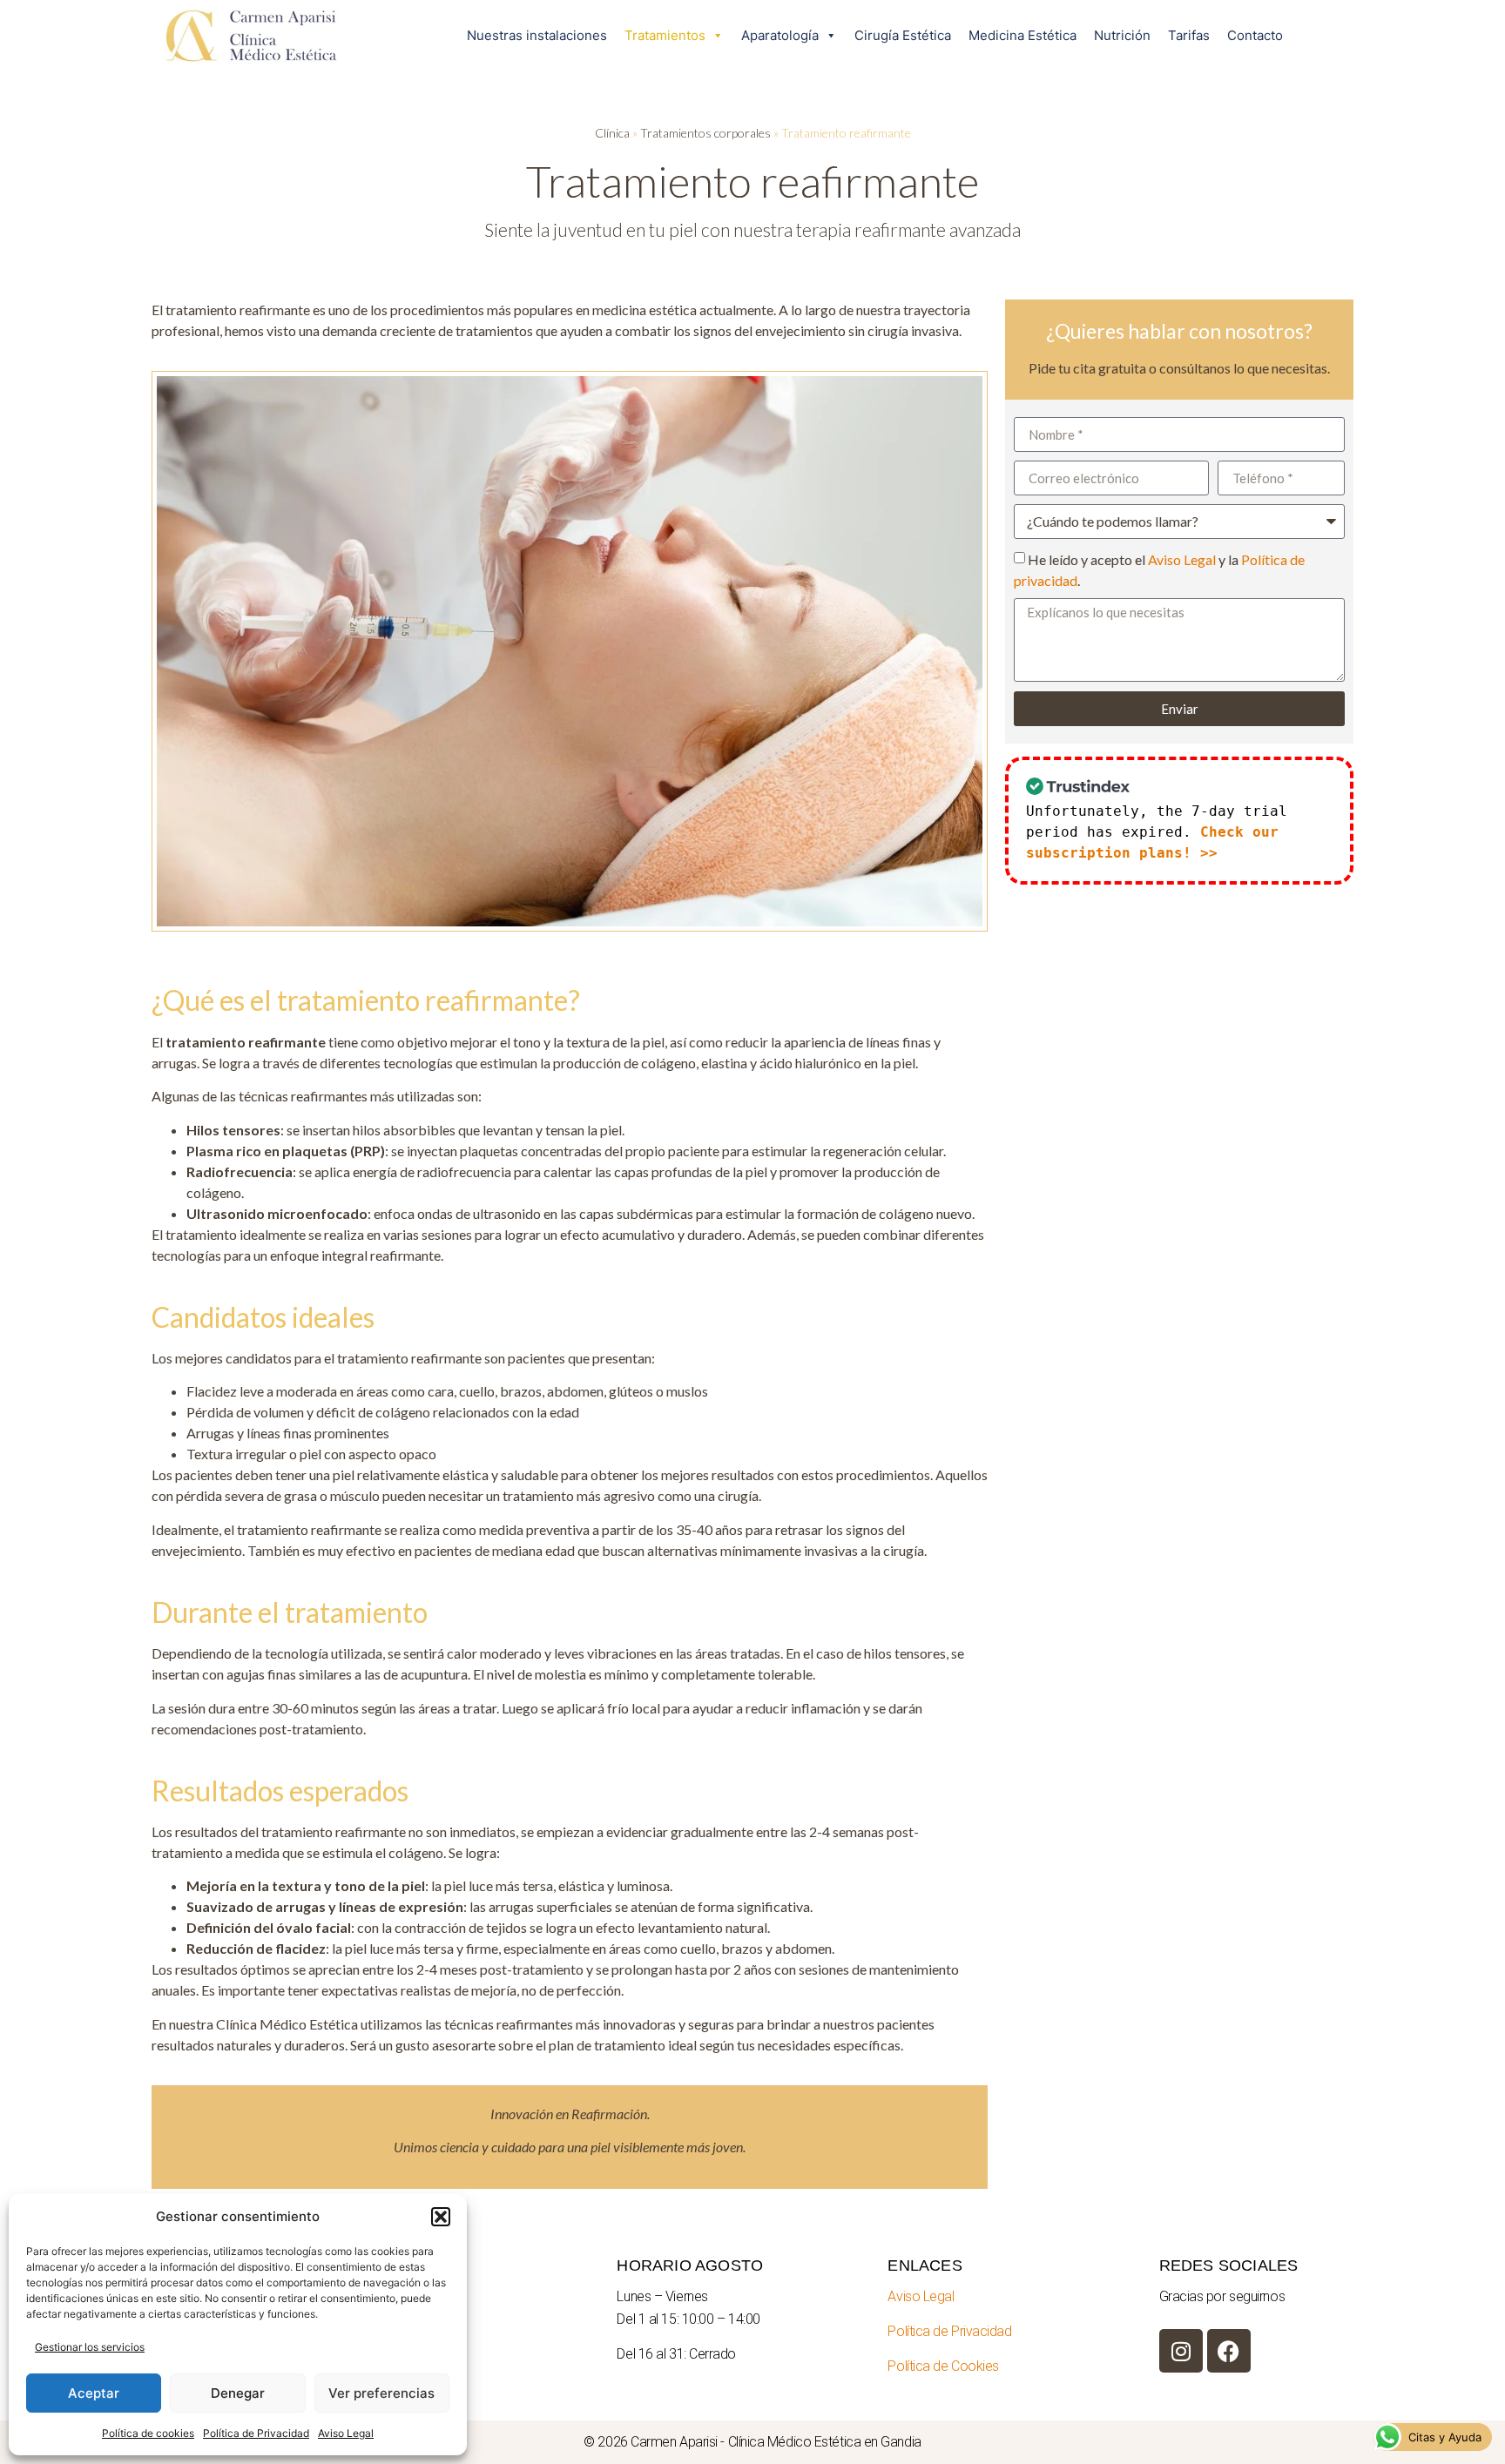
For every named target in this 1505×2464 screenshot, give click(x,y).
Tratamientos (665, 35)
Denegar (238, 2393)
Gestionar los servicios (90, 2347)
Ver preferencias (381, 2393)
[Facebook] (1229, 2351)
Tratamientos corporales (705, 133)
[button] (441, 2217)
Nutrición (1122, 35)
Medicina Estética (1022, 35)
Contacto (1255, 35)
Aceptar (94, 2393)
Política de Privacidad (256, 2433)
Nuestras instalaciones (537, 35)
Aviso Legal (346, 2433)
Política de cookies (148, 2433)
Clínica (612, 133)
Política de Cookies (943, 2366)
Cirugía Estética (903, 35)
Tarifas (1189, 35)
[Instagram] (1181, 2351)
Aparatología (780, 35)
